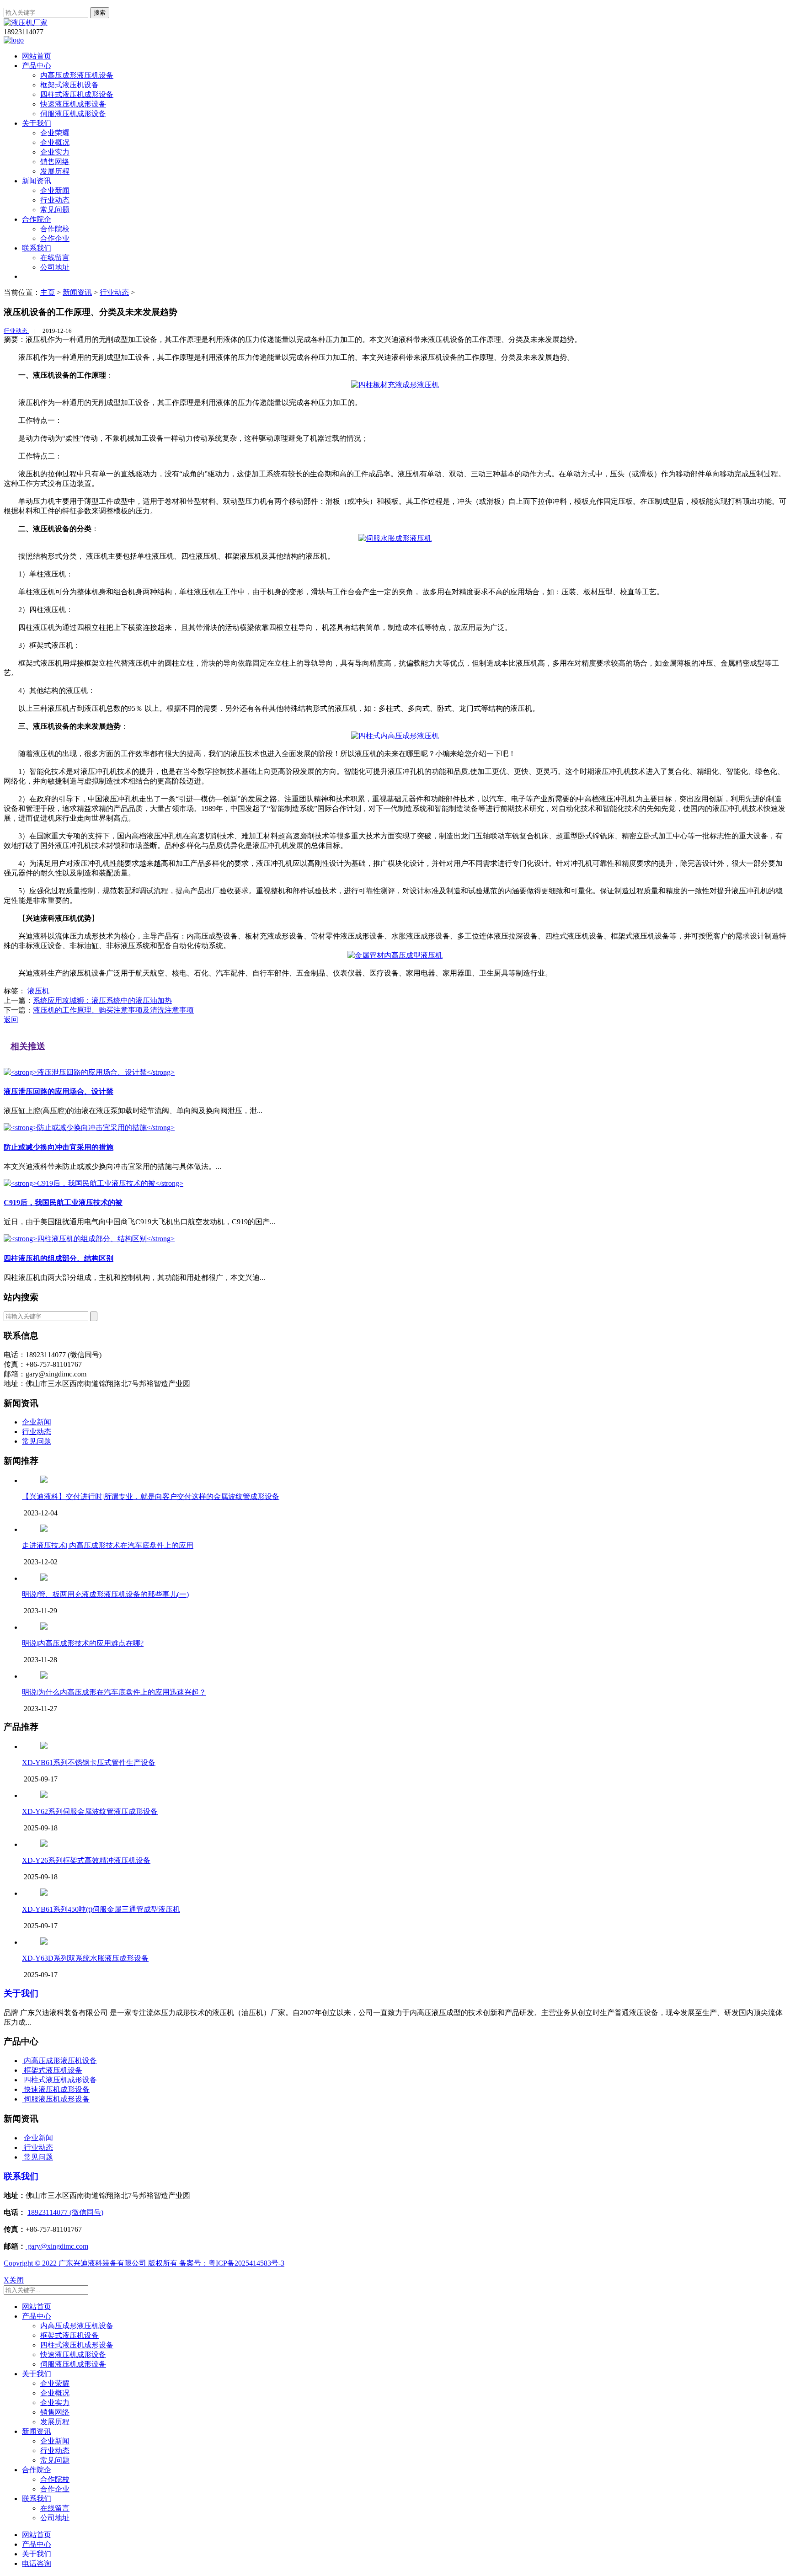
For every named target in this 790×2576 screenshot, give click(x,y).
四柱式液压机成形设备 (77, 94)
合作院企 (37, 219)
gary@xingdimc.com (57, 2246)
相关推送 (28, 1046)
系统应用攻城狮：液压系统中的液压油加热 (102, 1000)
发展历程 (55, 171)
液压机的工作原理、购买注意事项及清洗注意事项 (113, 1010)
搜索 (100, 13)
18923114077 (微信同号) (65, 2212)
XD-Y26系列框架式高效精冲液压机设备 (86, 1860)
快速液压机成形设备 (73, 104)
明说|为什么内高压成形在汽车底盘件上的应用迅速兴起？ (114, 1692)
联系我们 (37, 248)
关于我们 (37, 123)
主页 (48, 292)
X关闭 (14, 2280)
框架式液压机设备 (69, 85)
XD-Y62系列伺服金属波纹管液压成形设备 (90, 1811)
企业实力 (55, 152)
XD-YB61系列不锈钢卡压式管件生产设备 (89, 1763)
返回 (11, 1020)
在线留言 (55, 258)
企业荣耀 (55, 133)
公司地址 (55, 267)
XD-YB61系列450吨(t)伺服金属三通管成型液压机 (101, 1909)
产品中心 (37, 66)
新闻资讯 (37, 181)
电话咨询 (37, 2563)
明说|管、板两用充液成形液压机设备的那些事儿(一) (105, 1594)
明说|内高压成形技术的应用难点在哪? (83, 1643)
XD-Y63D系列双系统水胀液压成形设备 (85, 1958)
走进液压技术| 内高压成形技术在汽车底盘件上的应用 (108, 1545)
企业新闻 (55, 190)
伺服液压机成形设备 (73, 114)
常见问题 (55, 210)
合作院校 (55, 229)
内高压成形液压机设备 (77, 75)
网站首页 (37, 56)
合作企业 (55, 238)
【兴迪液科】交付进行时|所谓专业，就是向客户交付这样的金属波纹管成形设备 (151, 1496)
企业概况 (55, 142)
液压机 (38, 991)
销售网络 (55, 162)
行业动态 (55, 200)
